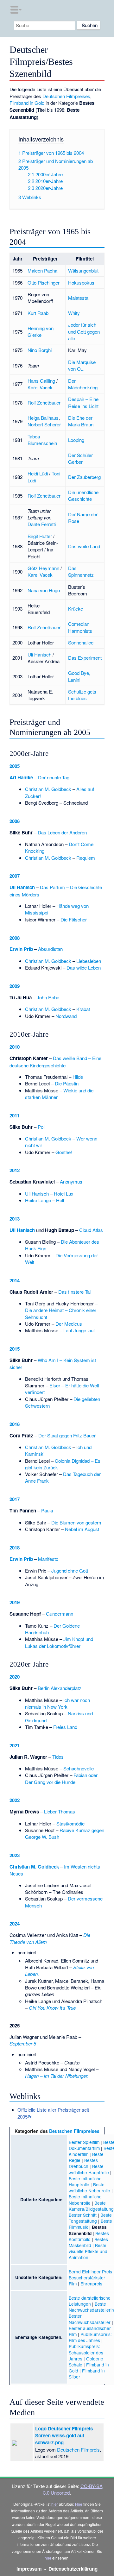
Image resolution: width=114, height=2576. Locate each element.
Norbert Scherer (44, 424)
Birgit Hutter (40, 536)
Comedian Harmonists (80, 627)
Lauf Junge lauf (79, 1330)
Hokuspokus (81, 283)
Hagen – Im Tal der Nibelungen (57, 2076)
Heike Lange (38, 1200)
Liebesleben (89, 961)
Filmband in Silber (87, 2374)
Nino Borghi (40, 350)
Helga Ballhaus (43, 418)
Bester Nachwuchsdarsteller (90, 2319)
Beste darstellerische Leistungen (90, 2301)
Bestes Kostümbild (89, 2236)
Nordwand (66, 1016)
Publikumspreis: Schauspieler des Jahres (86, 2352)
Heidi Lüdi (38, 473)
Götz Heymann (43, 568)
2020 (15, 1677)
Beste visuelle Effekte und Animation (88, 2251)
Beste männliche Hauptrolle (85, 2181)
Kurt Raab (38, 313)
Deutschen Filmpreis (78, 2450)
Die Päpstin (67, 1083)
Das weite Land (84, 546)
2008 (15, 938)
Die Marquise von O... (82, 365)
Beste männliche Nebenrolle (85, 2199)
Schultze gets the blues (82, 695)
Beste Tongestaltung (90, 2218)
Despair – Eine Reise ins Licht (83, 402)
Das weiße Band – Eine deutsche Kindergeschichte (55, 1062)
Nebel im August (82, 1529)
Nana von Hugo (44, 590)
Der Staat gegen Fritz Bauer (67, 1435)
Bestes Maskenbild (88, 2242)
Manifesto (48, 1559)
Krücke (76, 609)
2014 (15, 1280)
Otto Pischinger (44, 283)
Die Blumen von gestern (76, 1522)
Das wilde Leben (84, 968)
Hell (60, 1200)
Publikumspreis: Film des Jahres (90, 2337)
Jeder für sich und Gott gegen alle (84, 331)
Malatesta (78, 298)
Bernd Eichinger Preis (90, 2271)
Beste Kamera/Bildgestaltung (91, 2206)
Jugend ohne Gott (70, 1571)
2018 (15, 1548)
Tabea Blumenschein (42, 440)
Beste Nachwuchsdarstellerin (91, 2307)
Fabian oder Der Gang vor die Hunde (61, 1778)
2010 (15, 1047)
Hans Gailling (41, 381)
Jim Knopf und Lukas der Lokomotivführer (59, 1642)
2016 (15, 1424)
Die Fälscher (74, 919)
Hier (79, 2504)
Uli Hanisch (39, 654)
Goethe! (64, 1152)
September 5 (23, 2043)
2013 (15, 1219)
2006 (15, 821)
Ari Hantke (21, 777)
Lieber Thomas (60, 1811)
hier (55, 2504)
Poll (41, 1127)
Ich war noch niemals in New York (57, 1703)
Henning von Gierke (41, 331)
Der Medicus (69, 1324)
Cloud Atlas (91, 1230)
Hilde (78, 1077)
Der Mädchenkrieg (83, 384)
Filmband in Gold (27, 103)
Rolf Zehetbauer (44, 402)
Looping (76, 440)
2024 (15, 1924)
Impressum (29, 2569)
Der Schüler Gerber (80, 458)
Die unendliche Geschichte (83, 495)
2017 (15, 1499)
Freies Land (65, 1727)
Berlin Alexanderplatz (60, 1688)
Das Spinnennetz (81, 571)
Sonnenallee (81, 642)
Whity (74, 313)
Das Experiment (85, 658)
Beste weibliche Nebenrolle (89, 2187)
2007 (15, 876)
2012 (15, 1170)
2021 (15, 1745)
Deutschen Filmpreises (66, 96)
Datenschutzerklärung (73, 2569)
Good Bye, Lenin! (79, 676)
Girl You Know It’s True (52, 2008)
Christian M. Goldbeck (48, 789)
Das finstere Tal (74, 1292)
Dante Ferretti (42, 524)
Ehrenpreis (91, 2284)
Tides (58, 1757)
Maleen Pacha (42, 270)
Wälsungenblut (83, 270)
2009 (15, 986)
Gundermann (60, 1614)
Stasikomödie (70, 1823)
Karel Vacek (40, 387)
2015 (15, 1349)
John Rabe (48, 997)
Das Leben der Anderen (62, 832)
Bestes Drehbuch (83, 2163)
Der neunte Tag (54, 777)
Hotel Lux (64, 1194)
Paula (47, 1510)
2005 (15, 766)
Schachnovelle (79, 1768)
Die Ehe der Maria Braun (81, 421)
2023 (15, 1855)
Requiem (86, 858)
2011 (15, 1115)
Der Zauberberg (84, 477)
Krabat (83, 1009)
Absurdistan (50, 949)
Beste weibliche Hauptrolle (89, 2169)
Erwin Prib (21, 949)
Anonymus (71, 1181)
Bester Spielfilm (84, 2142)
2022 (15, 1800)
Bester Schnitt (83, 2215)
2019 (15, 1602)
